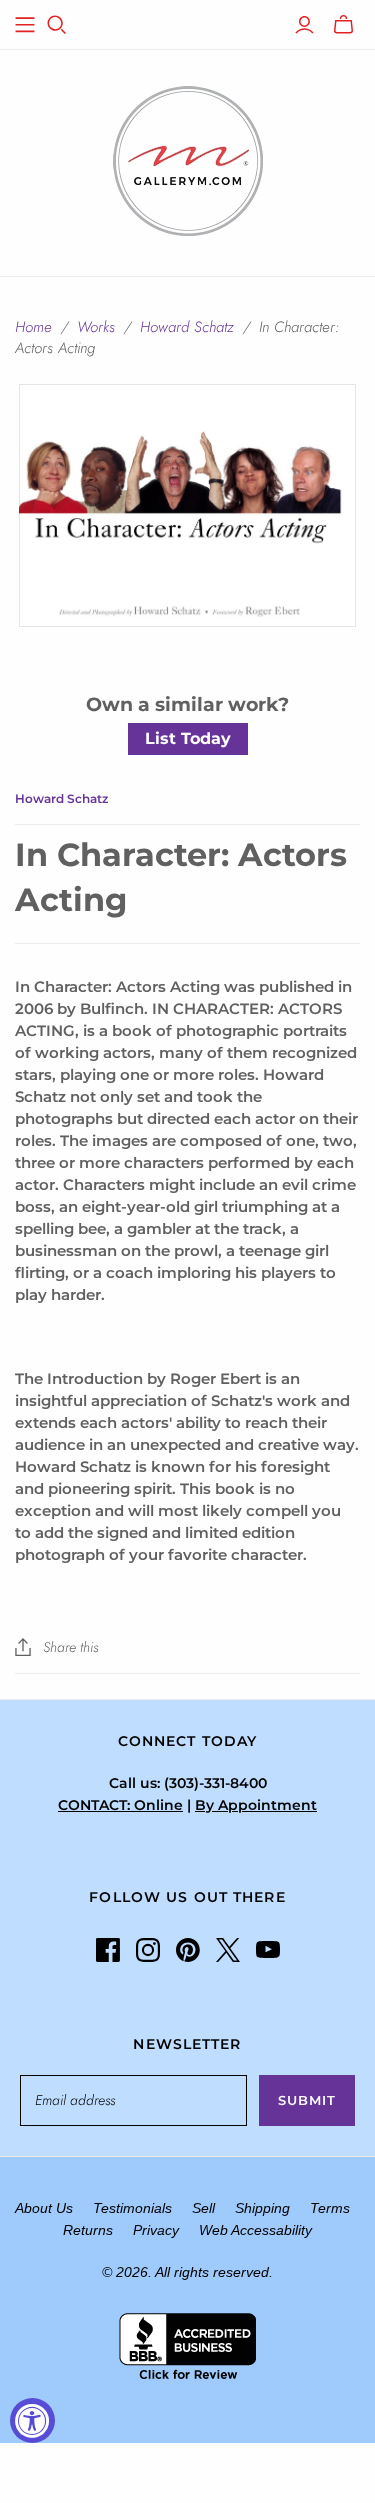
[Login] (304, 25)
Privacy (156, 2230)
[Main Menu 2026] (25, 25)
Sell (203, 2208)
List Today (188, 738)
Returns (88, 2230)
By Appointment (256, 1805)
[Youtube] (268, 1950)
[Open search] (57, 25)
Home (33, 327)
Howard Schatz (187, 327)
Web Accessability (255, 2230)
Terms (330, 2208)
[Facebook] (108, 1950)
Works (96, 327)
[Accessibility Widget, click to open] (32, 2420)
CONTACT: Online (120, 1805)
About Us (44, 2208)
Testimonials (132, 2208)
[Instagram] (148, 1950)
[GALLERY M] (188, 159)
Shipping (262, 2208)
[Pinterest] (188, 1950)
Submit (307, 2100)
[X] (228, 1950)
